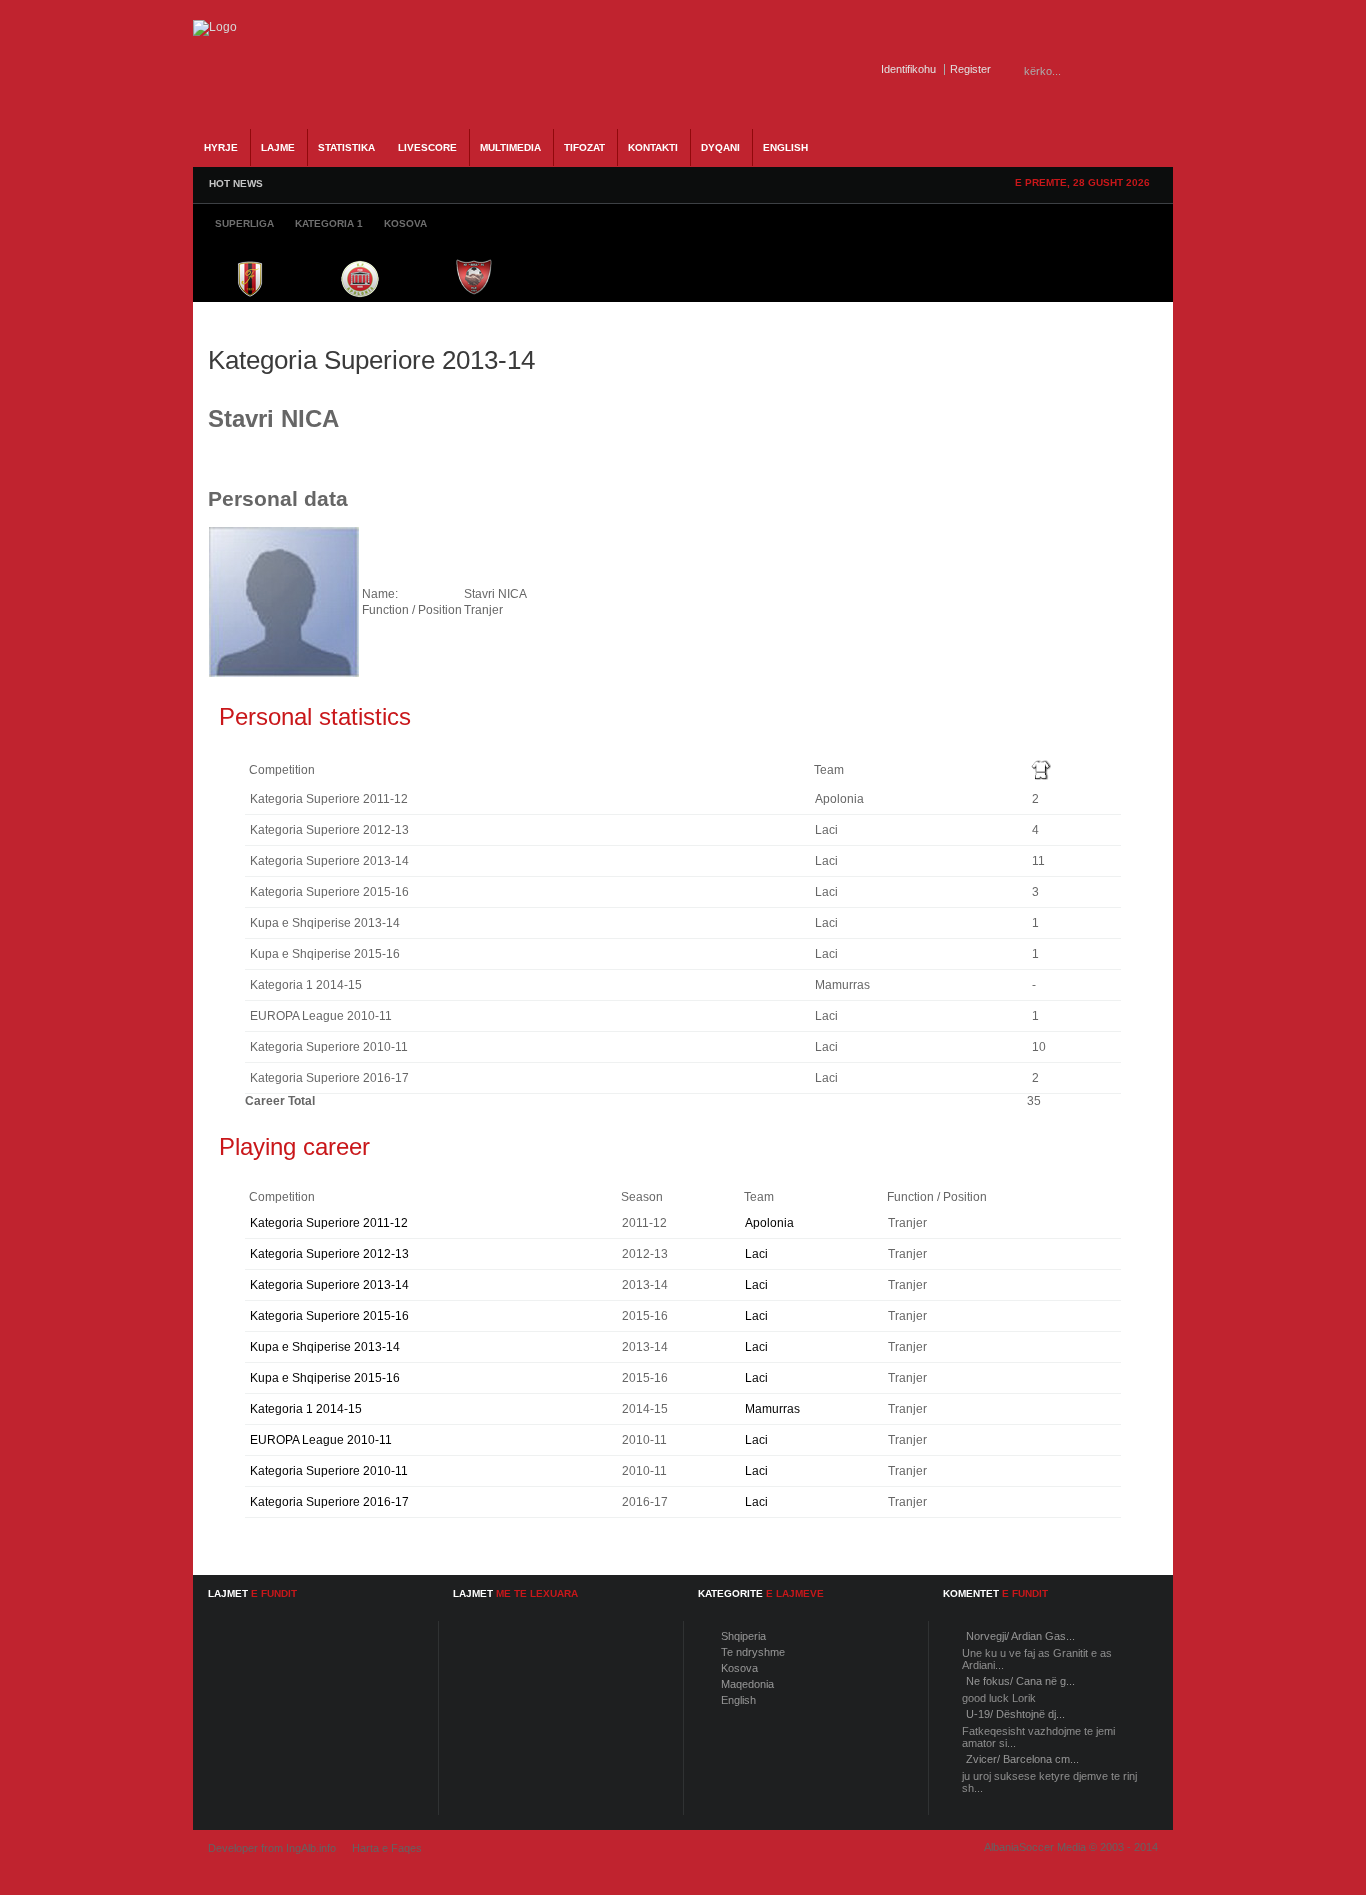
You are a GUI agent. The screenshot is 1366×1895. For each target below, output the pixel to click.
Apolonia (769, 1223)
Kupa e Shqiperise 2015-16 (325, 1378)
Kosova (739, 1668)
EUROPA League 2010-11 (321, 1440)
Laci (756, 1254)
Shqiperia (743, 1636)
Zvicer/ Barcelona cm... (1022, 1759)
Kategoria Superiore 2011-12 (329, 1223)
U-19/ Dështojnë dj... (1015, 1714)
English (738, 1700)
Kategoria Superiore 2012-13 (329, 1254)
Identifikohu (908, 69)
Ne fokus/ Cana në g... (1020, 1681)
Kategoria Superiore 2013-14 (329, 1285)
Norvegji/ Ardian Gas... (1020, 1636)
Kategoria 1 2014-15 (306, 1409)
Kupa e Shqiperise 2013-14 (325, 1347)
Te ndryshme (753, 1652)
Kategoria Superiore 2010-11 (329, 1471)
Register (970, 69)
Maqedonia (747, 1684)
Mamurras (772, 1409)
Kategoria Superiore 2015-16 (329, 1316)
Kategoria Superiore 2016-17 (329, 1502)
